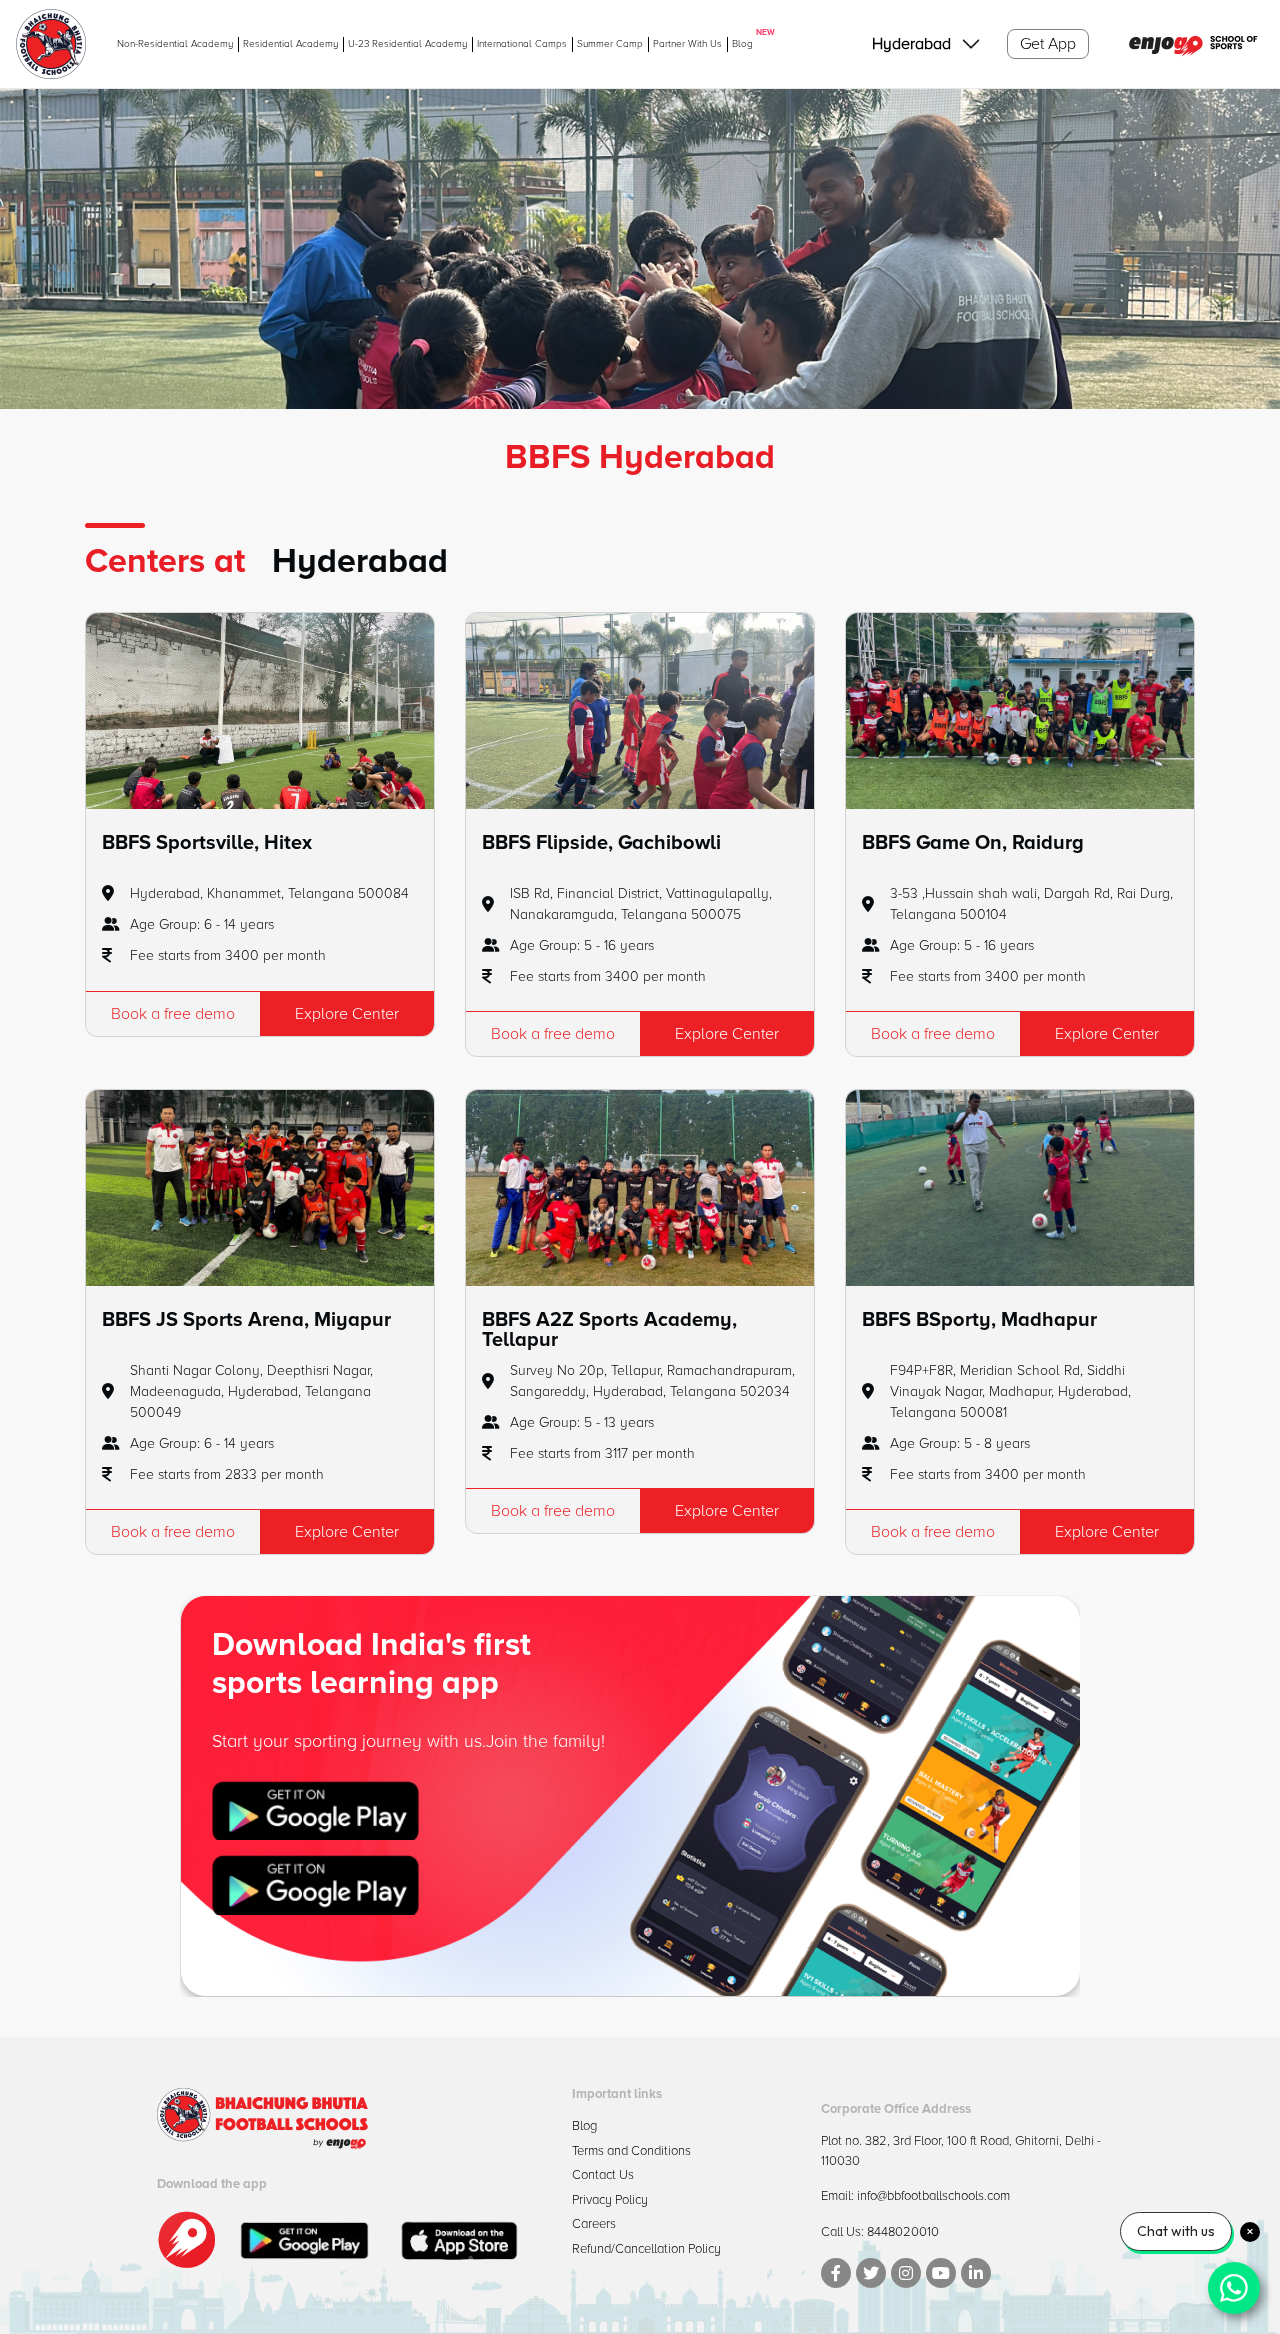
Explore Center (347, 1014)
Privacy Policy (610, 2200)
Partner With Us (687, 44)
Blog (742, 43)
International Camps (522, 44)
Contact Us (603, 2175)
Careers (594, 2224)
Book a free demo (173, 1014)
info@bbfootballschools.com (933, 2196)
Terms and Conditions (631, 2151)
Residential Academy (290, 44)
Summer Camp (610, 44)
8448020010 (903, 2232)
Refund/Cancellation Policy (646, 2249)
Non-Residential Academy (175, 44)
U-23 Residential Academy (407, 44)
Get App (1048, 44)
